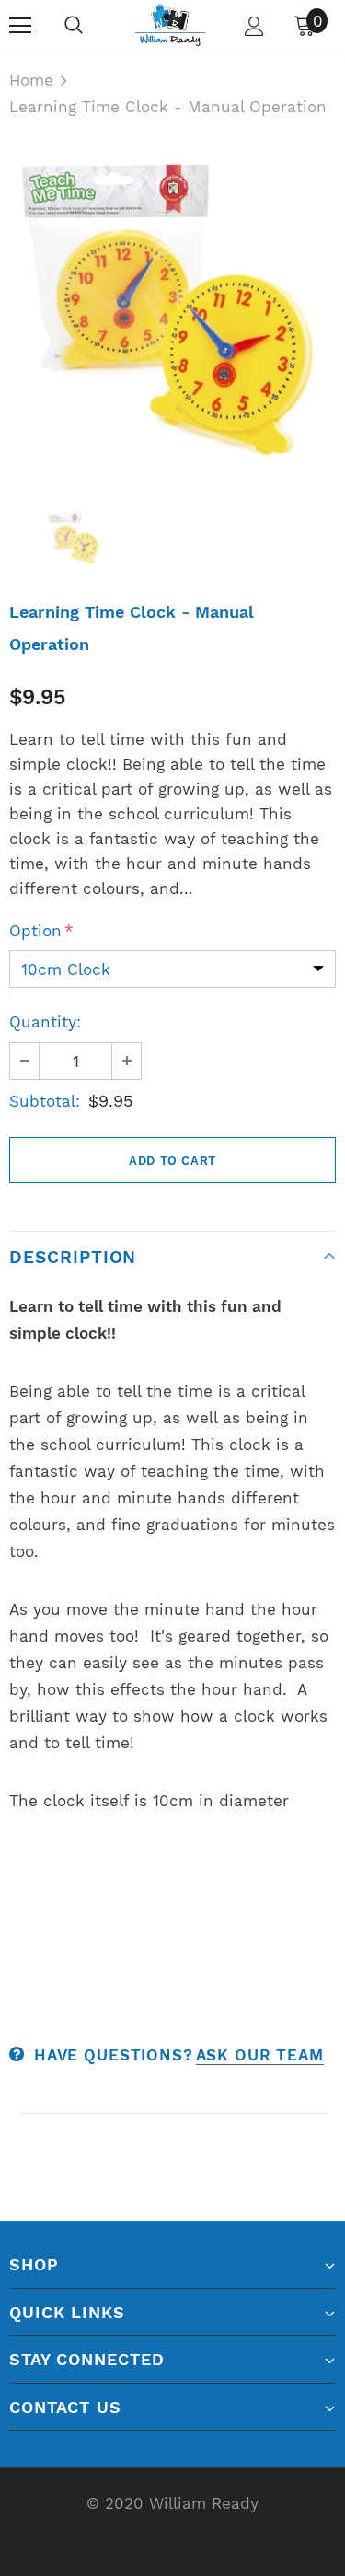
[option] (172, 309)
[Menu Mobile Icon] (20, 26)
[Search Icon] (74, 26)
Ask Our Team (260, 2055)
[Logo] (170, 25)
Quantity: (45, 1022)
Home (31, 80)
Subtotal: (45, 1101)
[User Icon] (254, 26)
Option (41, 931)
